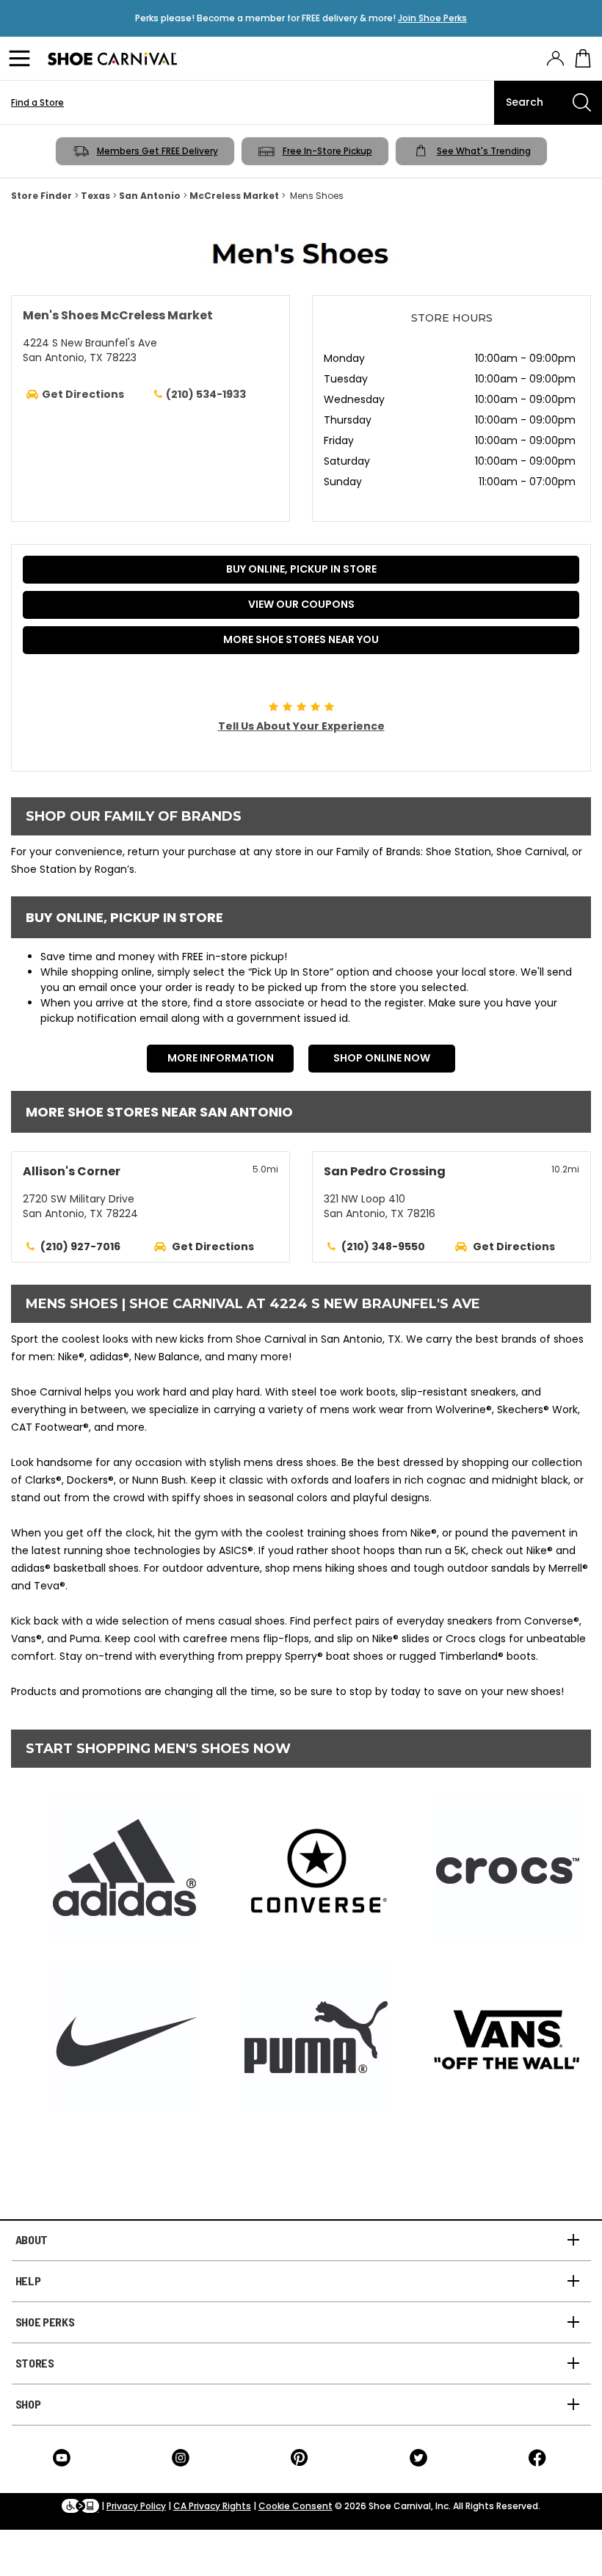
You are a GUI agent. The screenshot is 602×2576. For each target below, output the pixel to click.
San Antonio (150, 196)
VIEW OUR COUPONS (301, 604)
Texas (95, 196)
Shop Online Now (382, 1058)
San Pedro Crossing (385, 1171)
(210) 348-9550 (383, 1247)
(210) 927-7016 (80, 1247)
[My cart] (583, 59)
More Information (221, 1058)
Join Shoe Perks (432, 18)
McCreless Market (234, 196)
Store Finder (41, 196)
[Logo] (112, 59)
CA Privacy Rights (212, 2506)
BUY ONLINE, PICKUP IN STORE (301, 569)
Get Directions (213, 1247)
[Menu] (22, 59)
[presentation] (555, 58)
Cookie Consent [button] (295, 2506)
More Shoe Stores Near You (301, 639)
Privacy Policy (136, 2506)
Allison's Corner (72, 1171)
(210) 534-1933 (206, 394)
